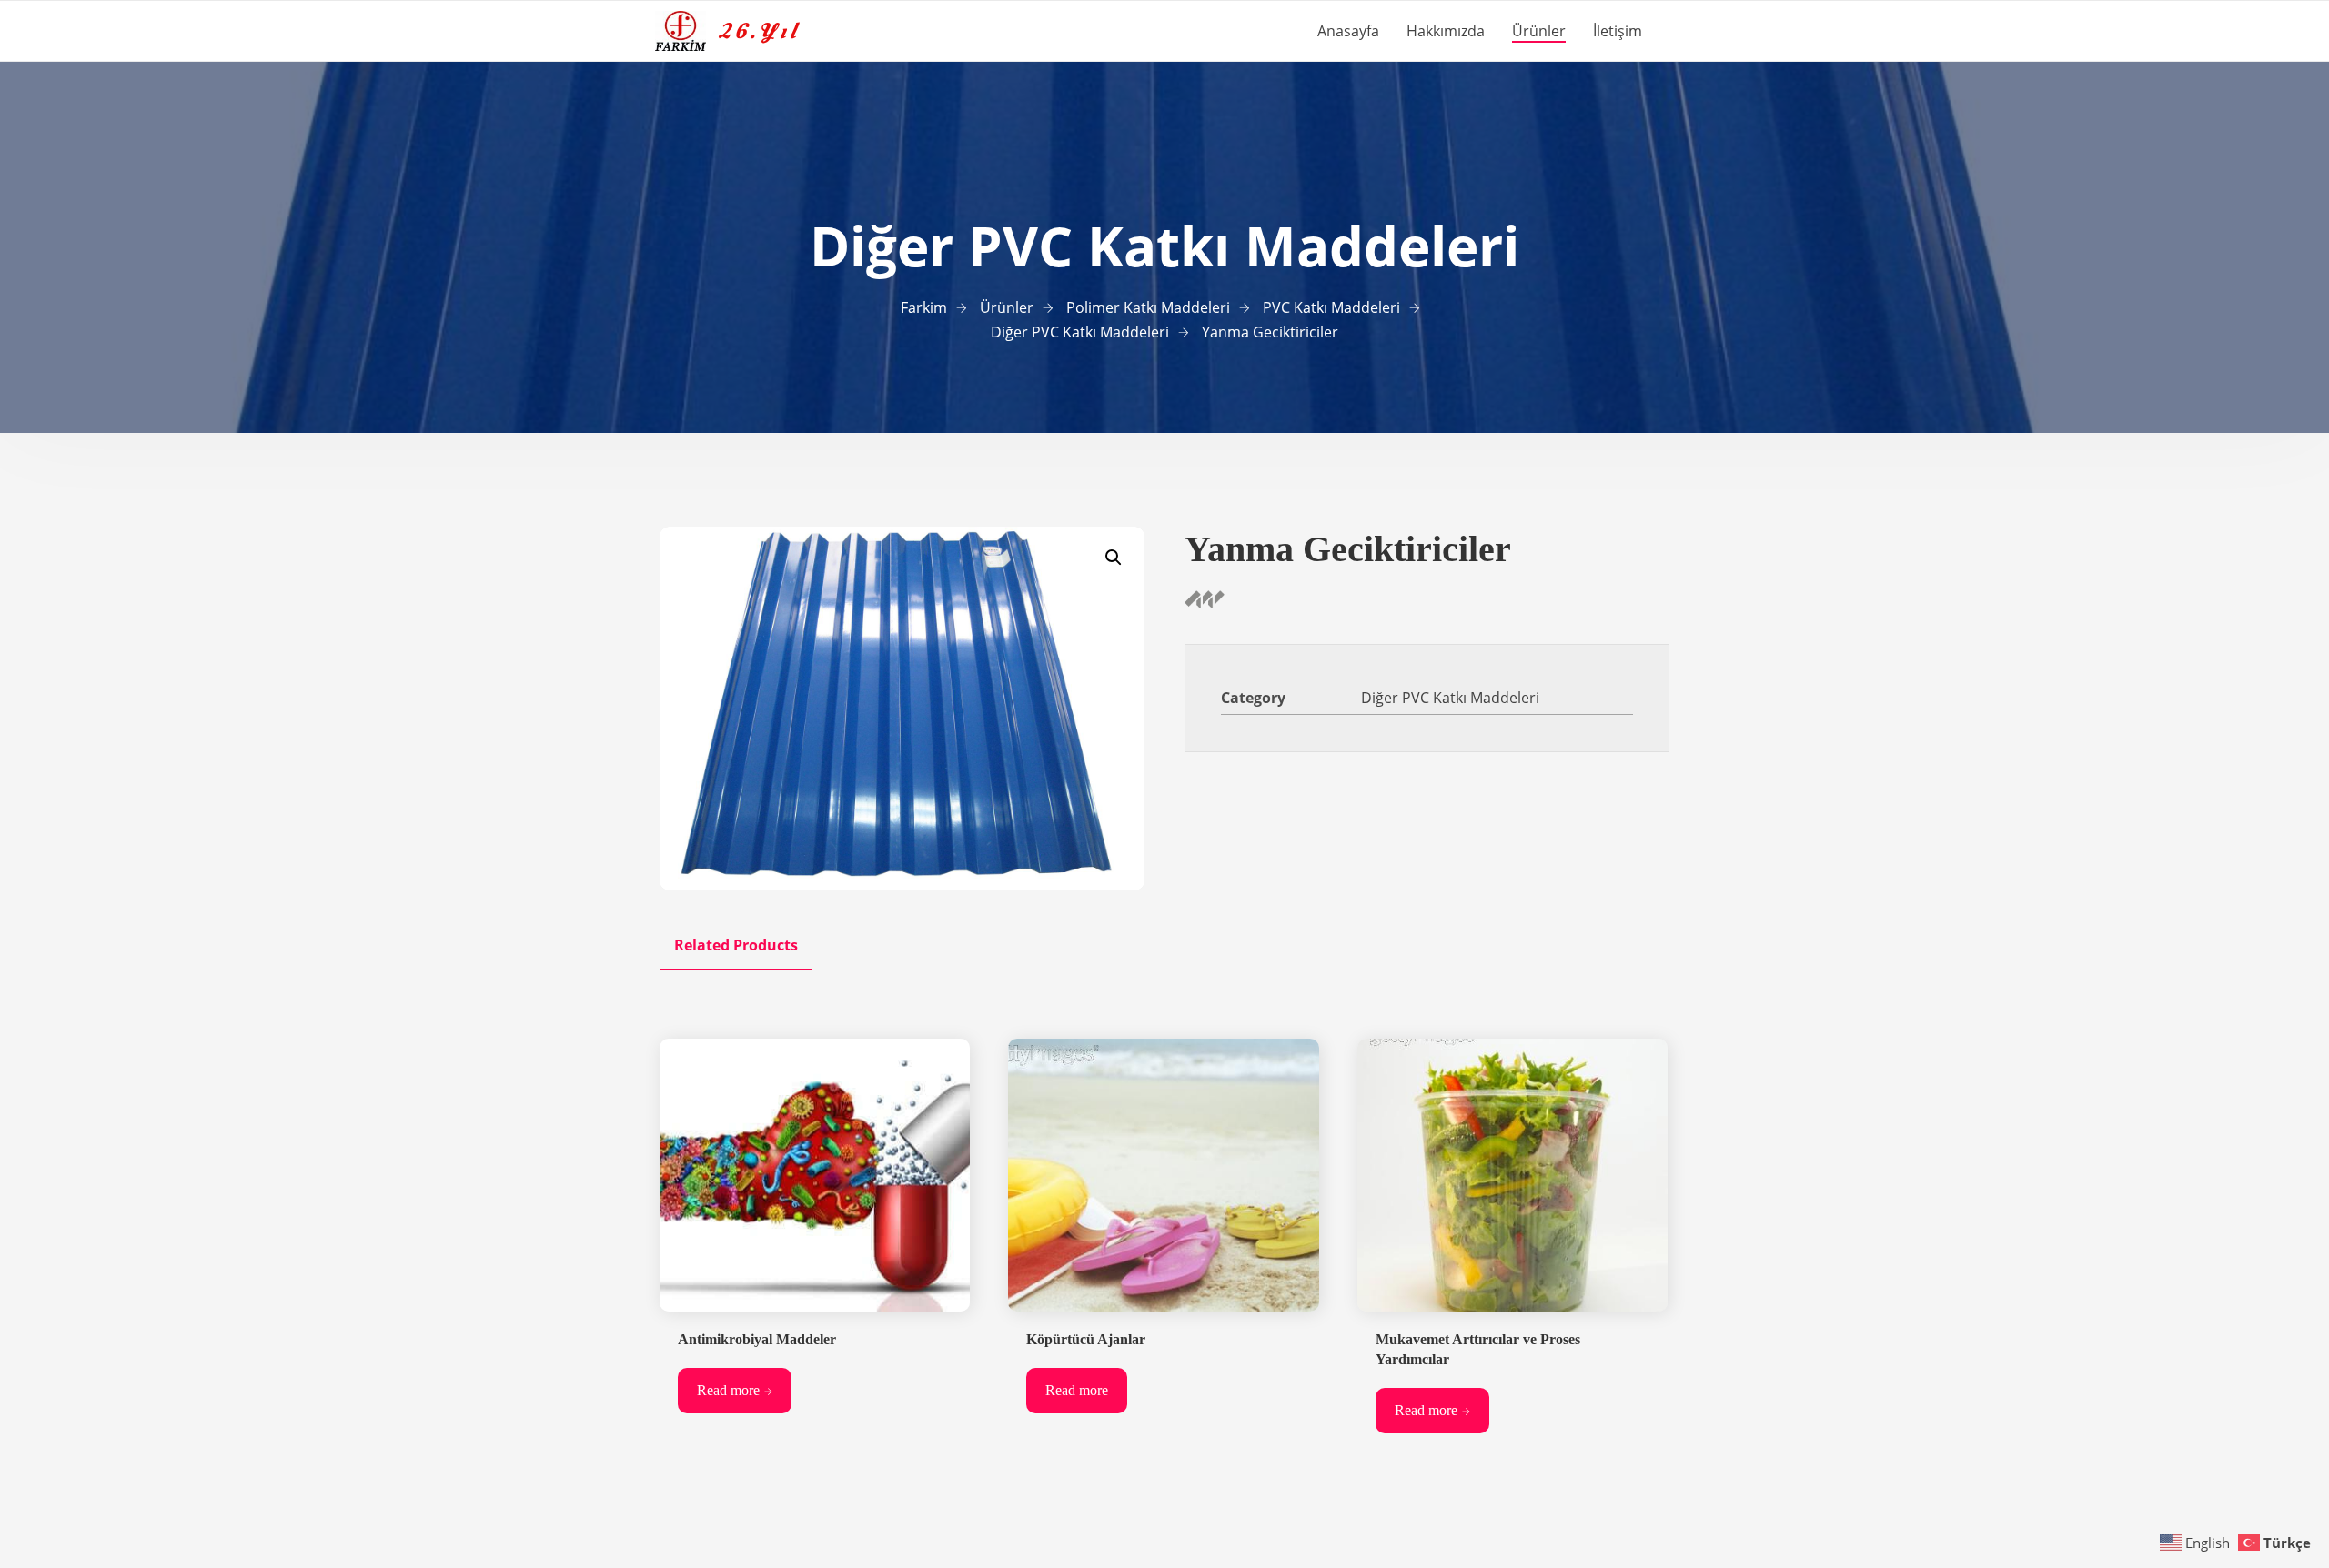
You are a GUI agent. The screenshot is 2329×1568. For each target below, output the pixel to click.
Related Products (736, 945)
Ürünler (1539, 31)
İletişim (1618, 31)
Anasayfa (1348, 31)
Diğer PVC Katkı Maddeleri (1450, 698)
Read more (728, 1390)
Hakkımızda (1446, 31)
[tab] (736, 945)
